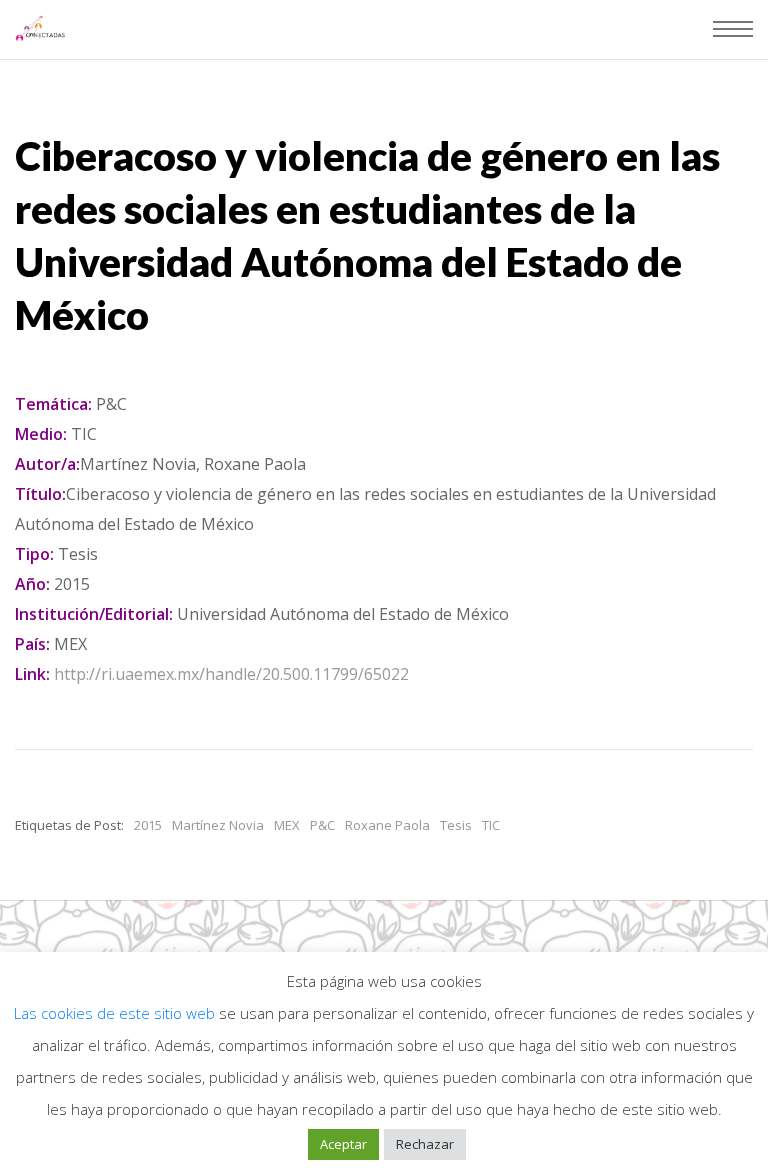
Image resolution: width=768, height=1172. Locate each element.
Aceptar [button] (343, 1144)
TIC (491, 825)
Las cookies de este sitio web (116, 1013)
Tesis (456, 825)
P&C (322, 825)
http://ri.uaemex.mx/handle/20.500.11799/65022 (231, 674)
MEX (287, 825)
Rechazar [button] (425, 1144)
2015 (148, 825)
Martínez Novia (218, 825)
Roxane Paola (387, 825)
